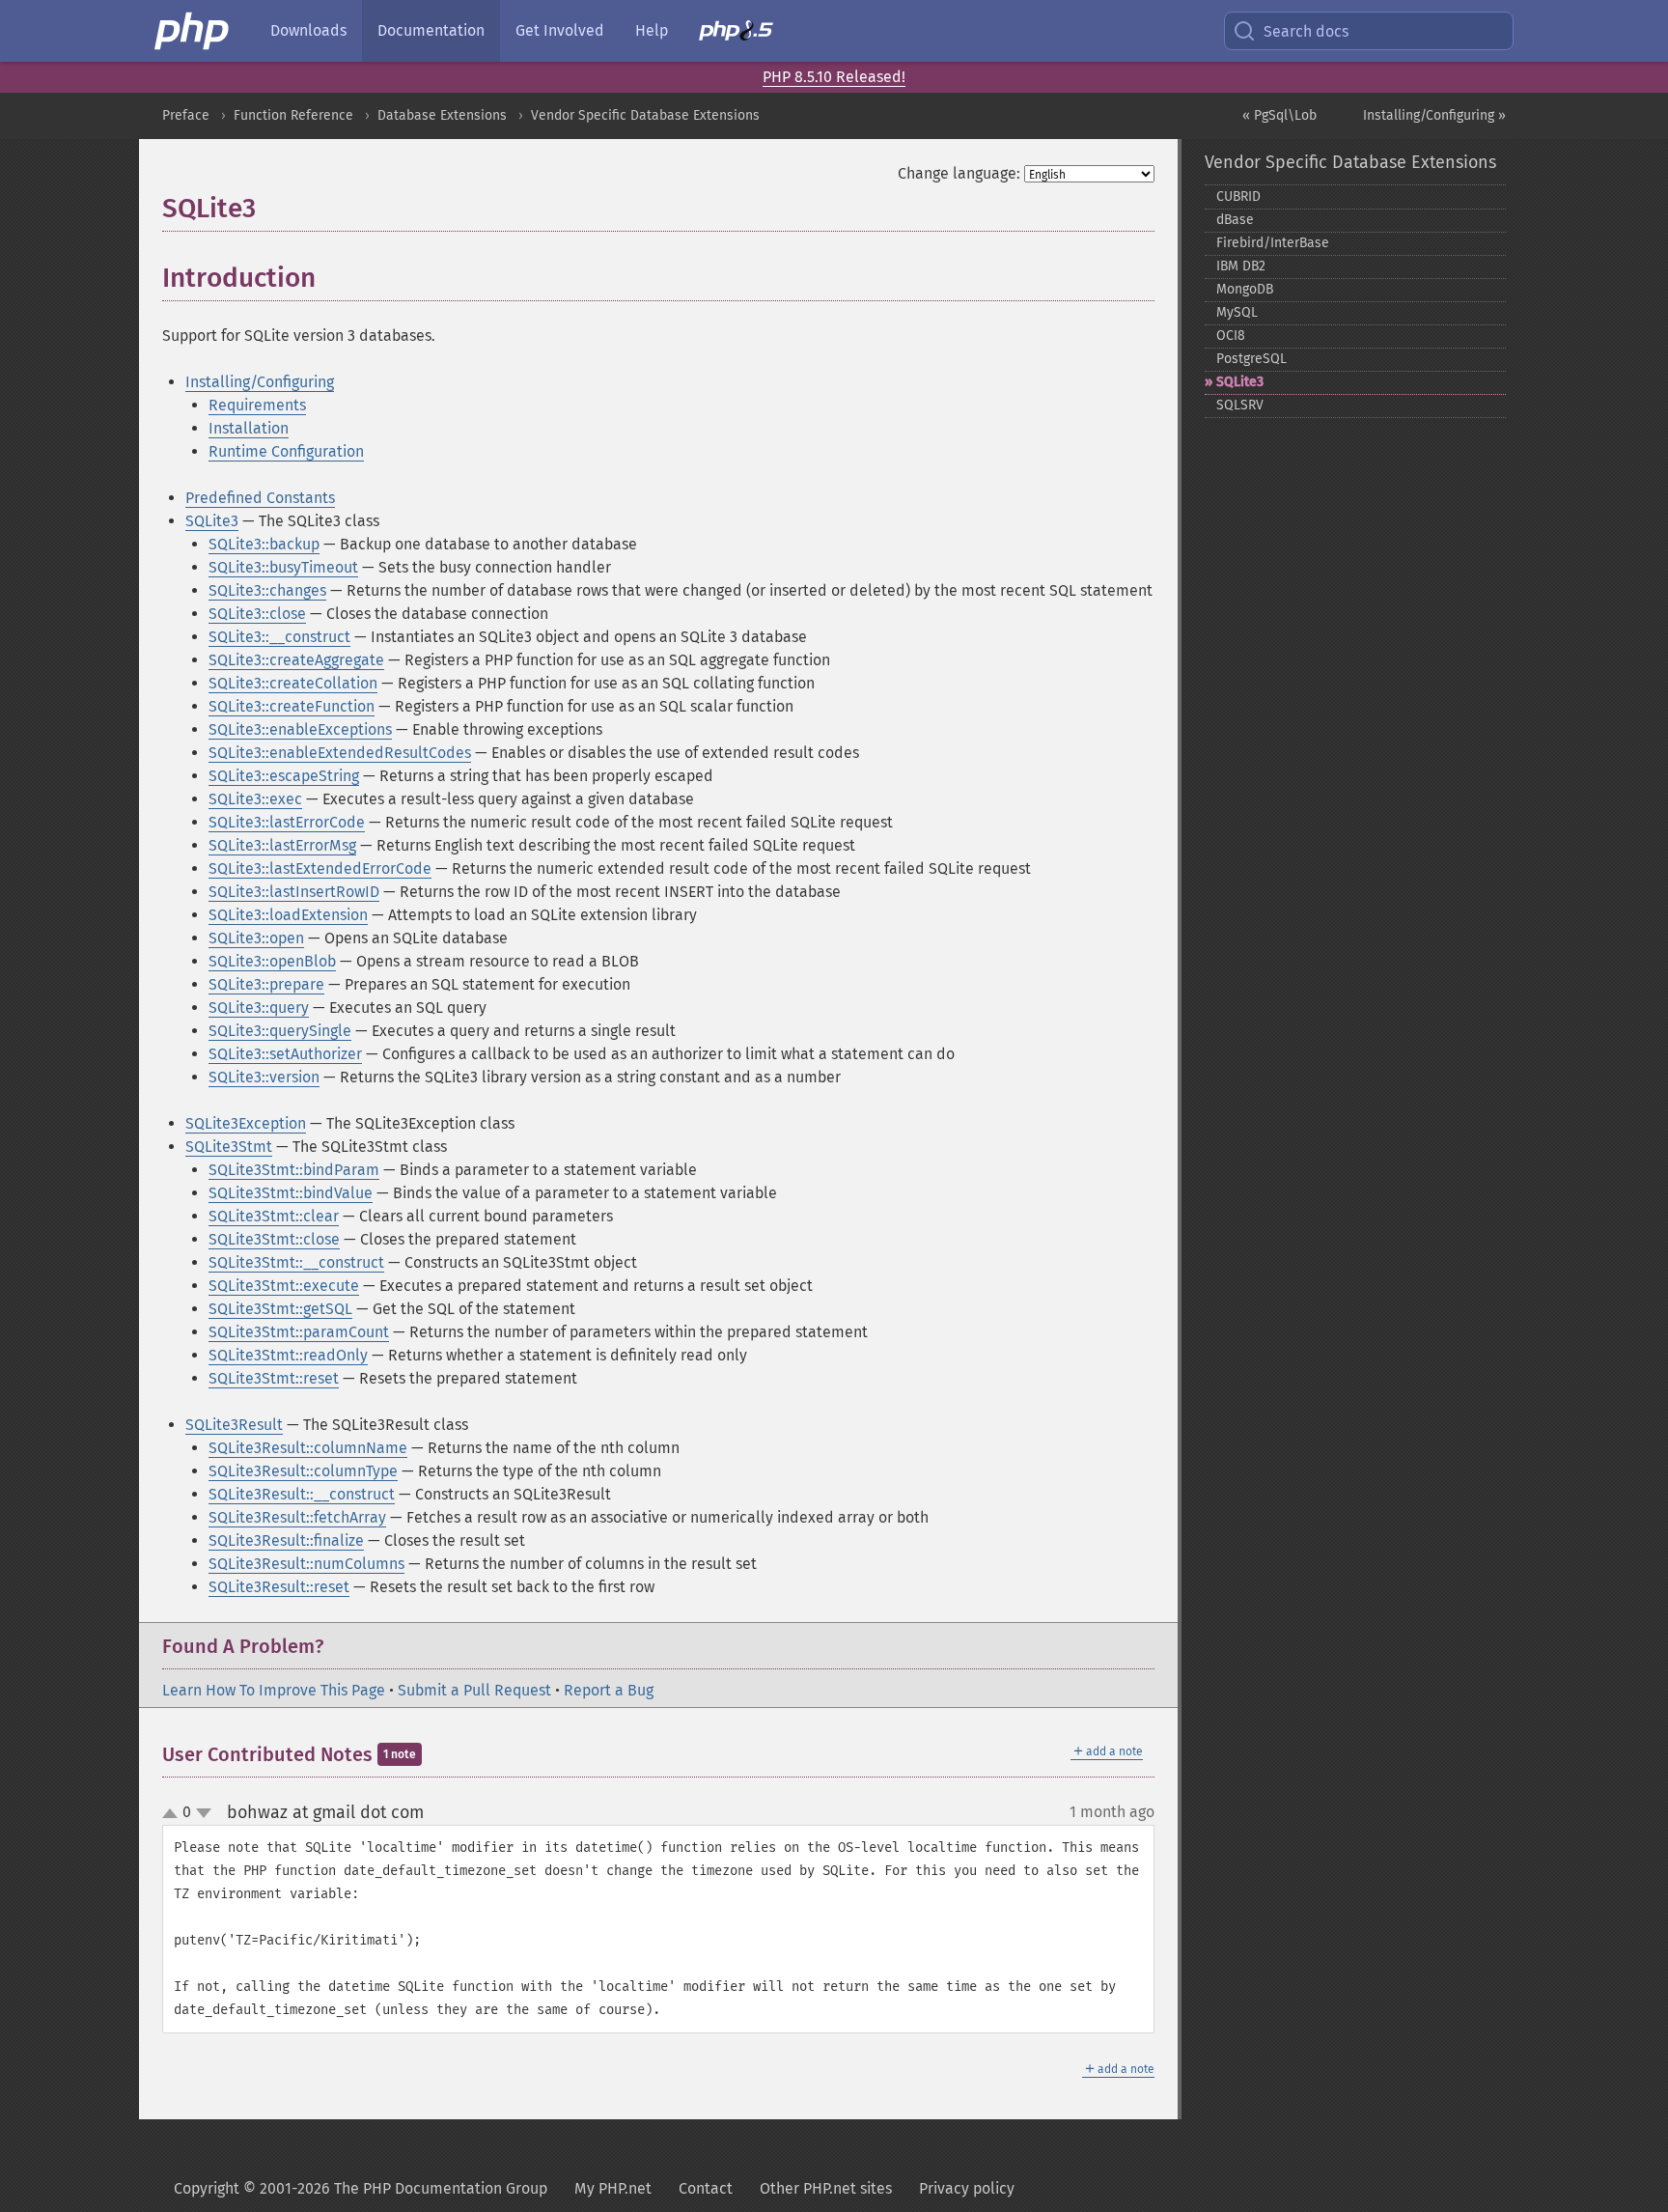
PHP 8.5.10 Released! (834, 77)
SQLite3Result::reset (279, 1587)
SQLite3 (212, 521)
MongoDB (1245, 289)
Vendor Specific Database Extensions (645, 115)
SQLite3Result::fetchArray (297, 1517)
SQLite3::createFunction (292, 706)
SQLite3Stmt (229, 1147)
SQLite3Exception (246, 1123)
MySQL (1237, 312)
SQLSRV (1240, 405)
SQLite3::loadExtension (288, 915)
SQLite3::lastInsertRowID (294, 892)
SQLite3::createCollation (293, 683)
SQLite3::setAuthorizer (285, 1054)
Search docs (1306, 31)
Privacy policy (967, 2188)
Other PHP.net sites (826, 2188)
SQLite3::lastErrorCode (287, 822)
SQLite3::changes (267, 590)
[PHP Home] (193, 31)
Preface (186, 115)
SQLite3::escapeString (284, 776)
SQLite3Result (234, 1425)
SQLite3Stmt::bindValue (291, 1193)
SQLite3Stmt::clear (274, 1216)
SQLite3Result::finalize (286, 1540)
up (174, 1814)
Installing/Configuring (260, 382)
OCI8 (1231, 336)
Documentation (431, 30)
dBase (1235, 220)
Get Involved (560, 30)
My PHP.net (613, 2188)
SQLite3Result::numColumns (306, 1564)
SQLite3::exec (255, 799)
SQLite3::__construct (279, 637)
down (204, 1813)
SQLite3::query (259, 1008)
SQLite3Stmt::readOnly (288, 1355)
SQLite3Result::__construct (302, 1494)
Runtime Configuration (286, 451)
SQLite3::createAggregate (296, 660)
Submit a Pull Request (474, 1690)
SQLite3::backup (264, 544)
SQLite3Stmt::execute (284, 1286)
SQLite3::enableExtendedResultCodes (340, 753)
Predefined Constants (260, 498)
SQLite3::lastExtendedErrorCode (320, 868)
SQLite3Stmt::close (274, 1239)
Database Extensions (442, 115)
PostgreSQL (1251, 359)
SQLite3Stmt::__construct (296, 1262)
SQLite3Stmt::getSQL (280, 1309)
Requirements (257, 405)
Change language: (959, 173)
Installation (249, 428)
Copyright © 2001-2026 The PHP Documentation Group (361, 2188)
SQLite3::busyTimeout (283, 567)
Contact (706, 2188)
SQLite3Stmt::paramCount (299, 1332)
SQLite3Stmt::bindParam (294, 1170)
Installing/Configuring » (1434, 115)
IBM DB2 (1241, 266)
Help (652, 30)
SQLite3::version (264, 1077)
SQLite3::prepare (266, 984)
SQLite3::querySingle (280, 1031)
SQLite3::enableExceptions (300, 729)
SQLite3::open (256, 938)
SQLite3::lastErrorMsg (282, 845)
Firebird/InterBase (1273, 243)
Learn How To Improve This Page (274, 1690)
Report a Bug (609, 1690)
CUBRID (1238, 196)
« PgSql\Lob (1279, 115)
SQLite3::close (257, 614)
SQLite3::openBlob (272, 961)
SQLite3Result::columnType (303, 1471)
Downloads (308, 30)
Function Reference (293, 115)
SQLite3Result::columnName (308, 1448)
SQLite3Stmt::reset (274, 1378)
